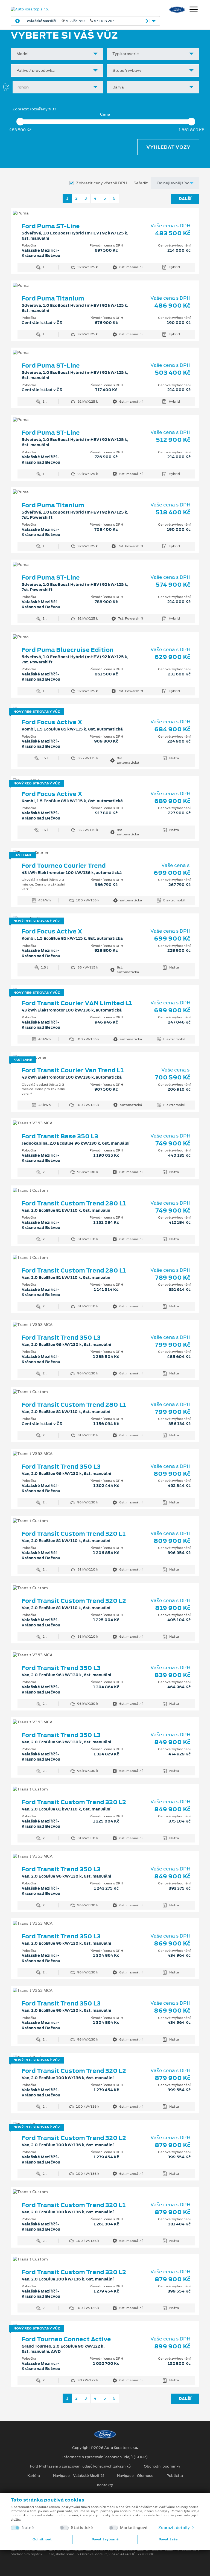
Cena (105, 114)
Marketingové (134, 2528)
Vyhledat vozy (168, 147)
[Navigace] (194, 10)
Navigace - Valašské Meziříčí (78, 2476)
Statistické (82, 2528)
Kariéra (34, 2476)
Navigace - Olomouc (135, 2476)
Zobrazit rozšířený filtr (34, 109)
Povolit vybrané (105, 2539)
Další (185, 199)
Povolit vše (168, 2539)
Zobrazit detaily (174, 2528)
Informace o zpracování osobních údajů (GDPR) (105, 2457)
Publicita (175, 2476)
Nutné (28, 2528)
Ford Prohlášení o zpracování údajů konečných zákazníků (80, 2466)
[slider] (20, 122)
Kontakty (105, 2485)
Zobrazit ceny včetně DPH (101, 183)
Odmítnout (42, 2539)
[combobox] (57, 54)
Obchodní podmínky (162, 2466)
